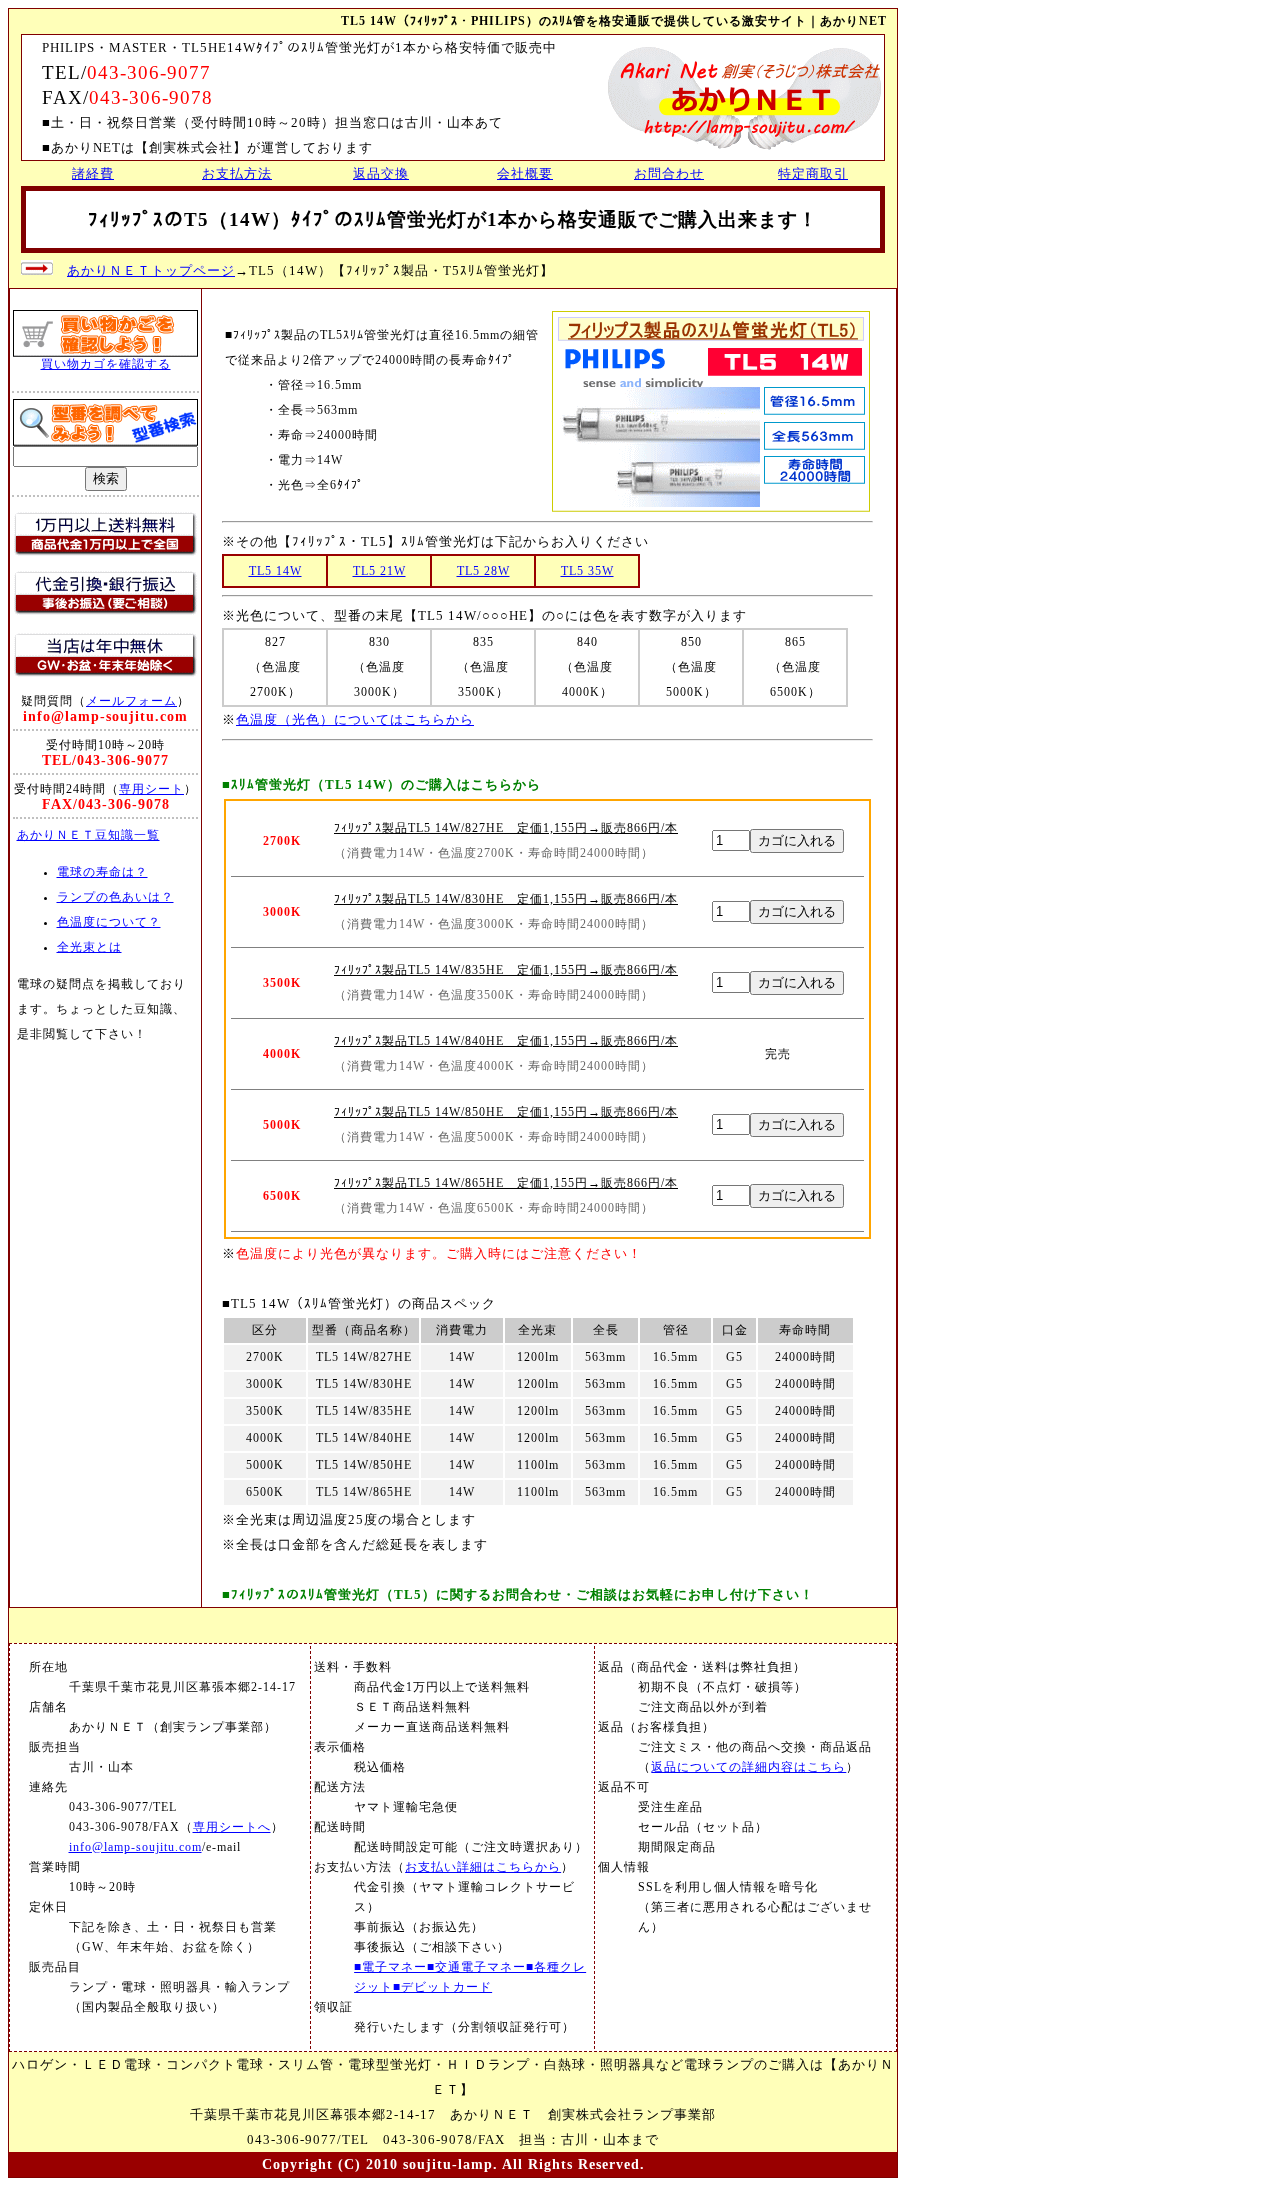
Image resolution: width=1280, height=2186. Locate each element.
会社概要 (525, 173)
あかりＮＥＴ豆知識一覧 (88, 835)
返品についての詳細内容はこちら (748, 1767)
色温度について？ (109, 922)
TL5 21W (379, 571)
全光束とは (89, 947)
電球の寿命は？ (102, 872)
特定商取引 (813, 173)
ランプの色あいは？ (115, 897)
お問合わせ (669, 173)
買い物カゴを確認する (106, 364)
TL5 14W (275, 571)
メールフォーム (131, 701)
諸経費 (93, 173)
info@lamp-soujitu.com (135, 1847)
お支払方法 (237, 173)
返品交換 (381, 173)
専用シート (151, 789)
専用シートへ (232, 1827)
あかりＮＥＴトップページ (151, 270)
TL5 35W (587, 571)
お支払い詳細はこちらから (483, 1867)
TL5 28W (483, 571)
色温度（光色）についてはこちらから (355, 719)
